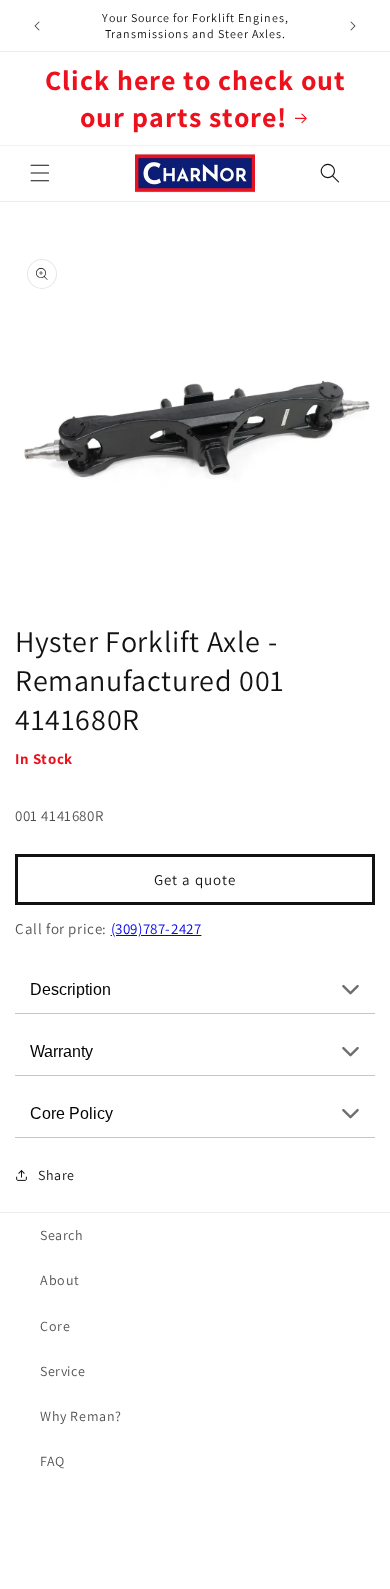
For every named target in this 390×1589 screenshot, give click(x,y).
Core (55, 1326)
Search (62, 1235)
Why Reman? (81, 1416)
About (60, 1280)
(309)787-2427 (156, 928)
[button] (40, 173)
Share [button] (56, 1175)
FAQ (52, 1461)
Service (62, 1371)
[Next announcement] (353, 26)
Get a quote (195, 879)
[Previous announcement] (37, 26)
